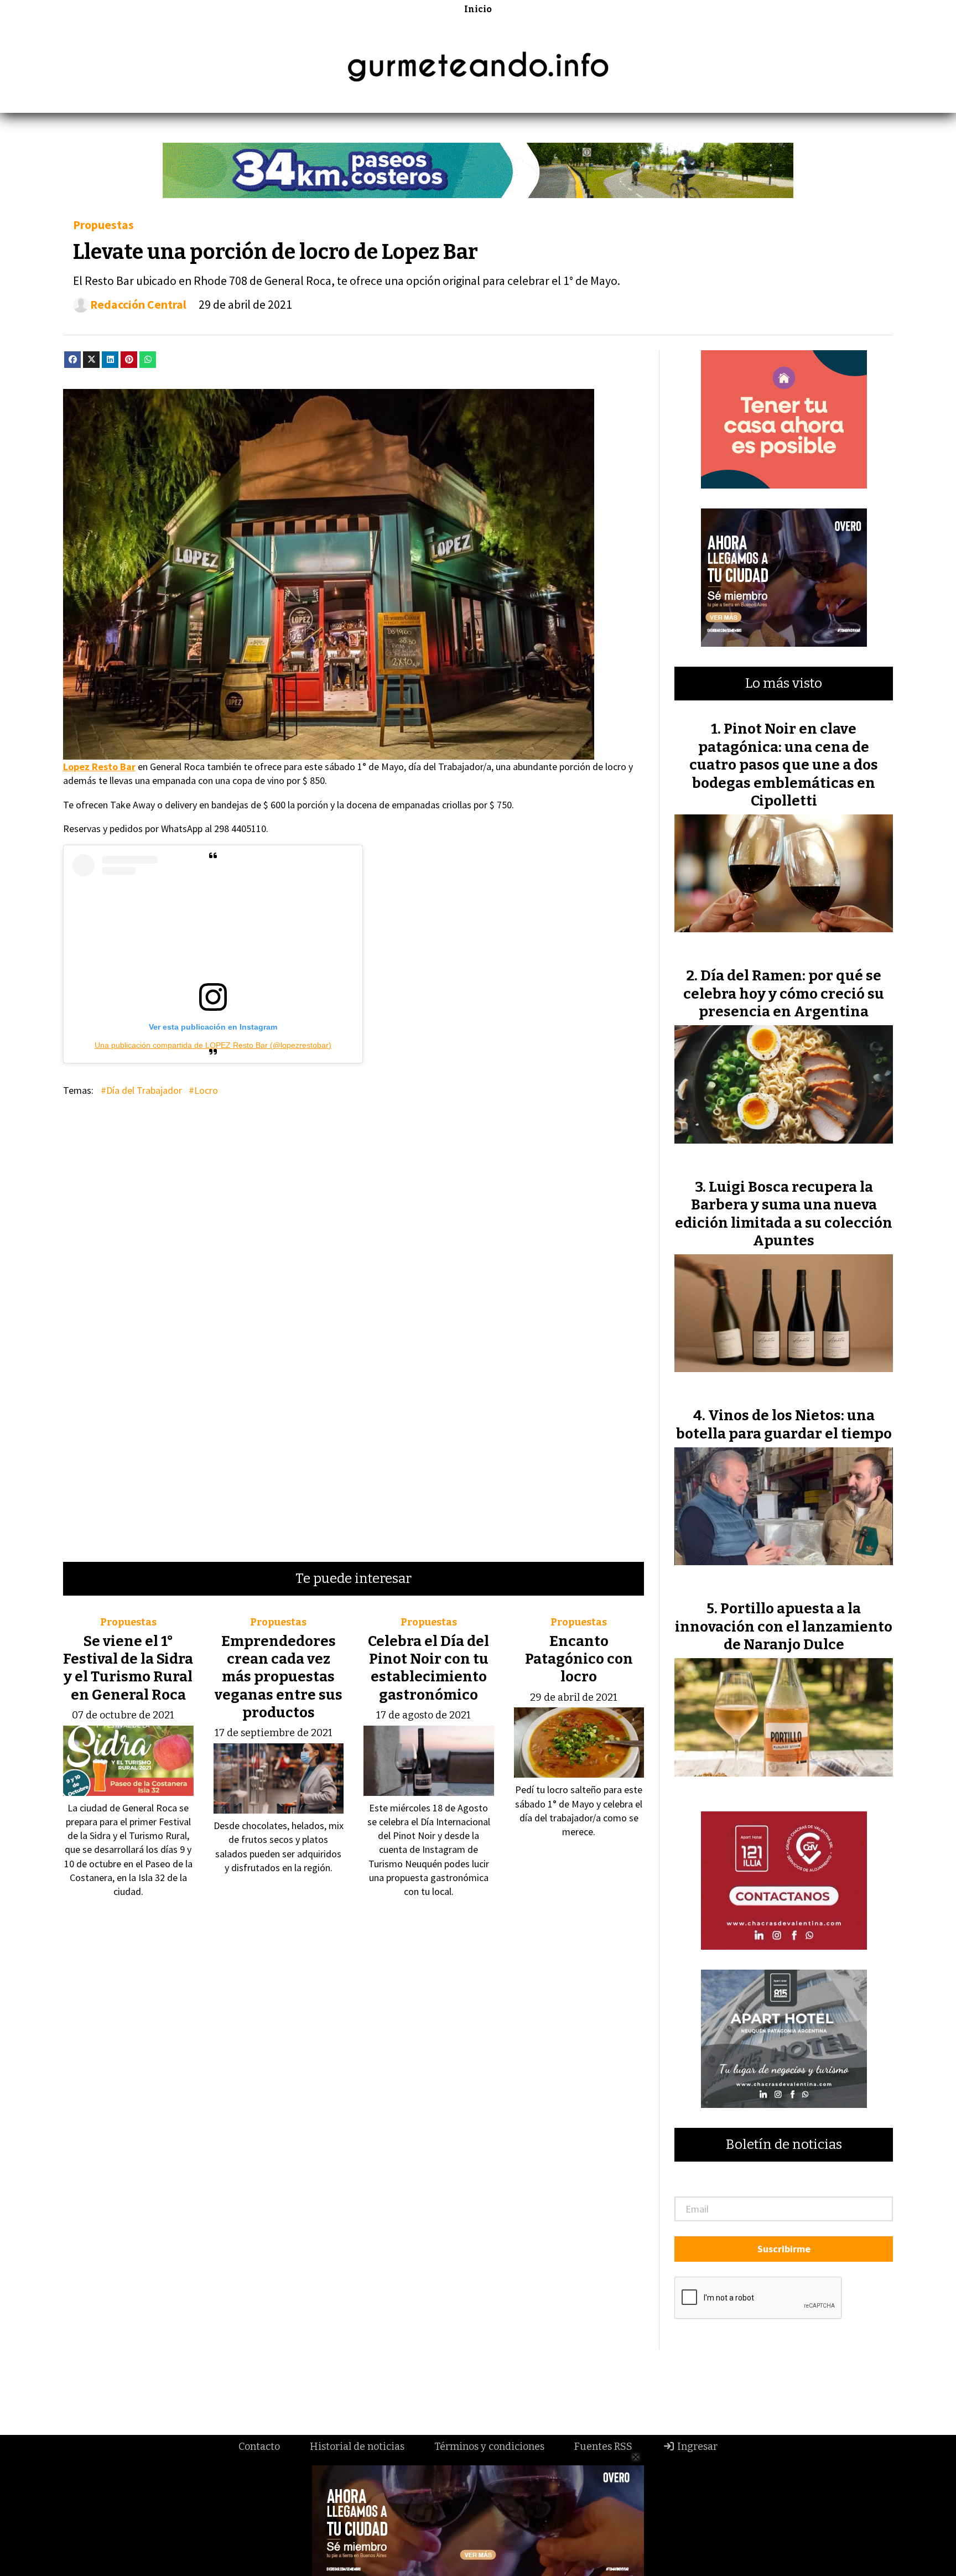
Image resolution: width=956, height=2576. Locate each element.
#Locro (203, 1090)
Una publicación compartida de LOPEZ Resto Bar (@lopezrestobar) (213, 1045)
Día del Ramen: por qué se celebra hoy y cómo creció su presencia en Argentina (784, 994)
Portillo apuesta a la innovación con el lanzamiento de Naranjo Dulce (784, 1627)
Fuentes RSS (603, 2447)
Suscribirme (784, 2249)
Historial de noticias (357, 2447)
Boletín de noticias (784, 2145)
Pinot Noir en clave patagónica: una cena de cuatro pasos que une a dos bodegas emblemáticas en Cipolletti (784, 765)
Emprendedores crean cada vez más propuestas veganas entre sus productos (279, 1677)
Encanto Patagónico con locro (579, 1659)
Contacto (259, 2447)
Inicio (478, 9)
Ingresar (696, 2447)
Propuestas (103, 225)
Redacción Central (138, 305)
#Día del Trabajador (141, 1090)
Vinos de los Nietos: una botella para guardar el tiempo (784, 1424)
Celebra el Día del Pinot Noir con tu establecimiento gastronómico (428, 1668)
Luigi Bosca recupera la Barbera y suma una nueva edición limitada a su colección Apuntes (784, 1214)
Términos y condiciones (489, 2447)
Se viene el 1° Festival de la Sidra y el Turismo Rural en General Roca (128, 1668)
